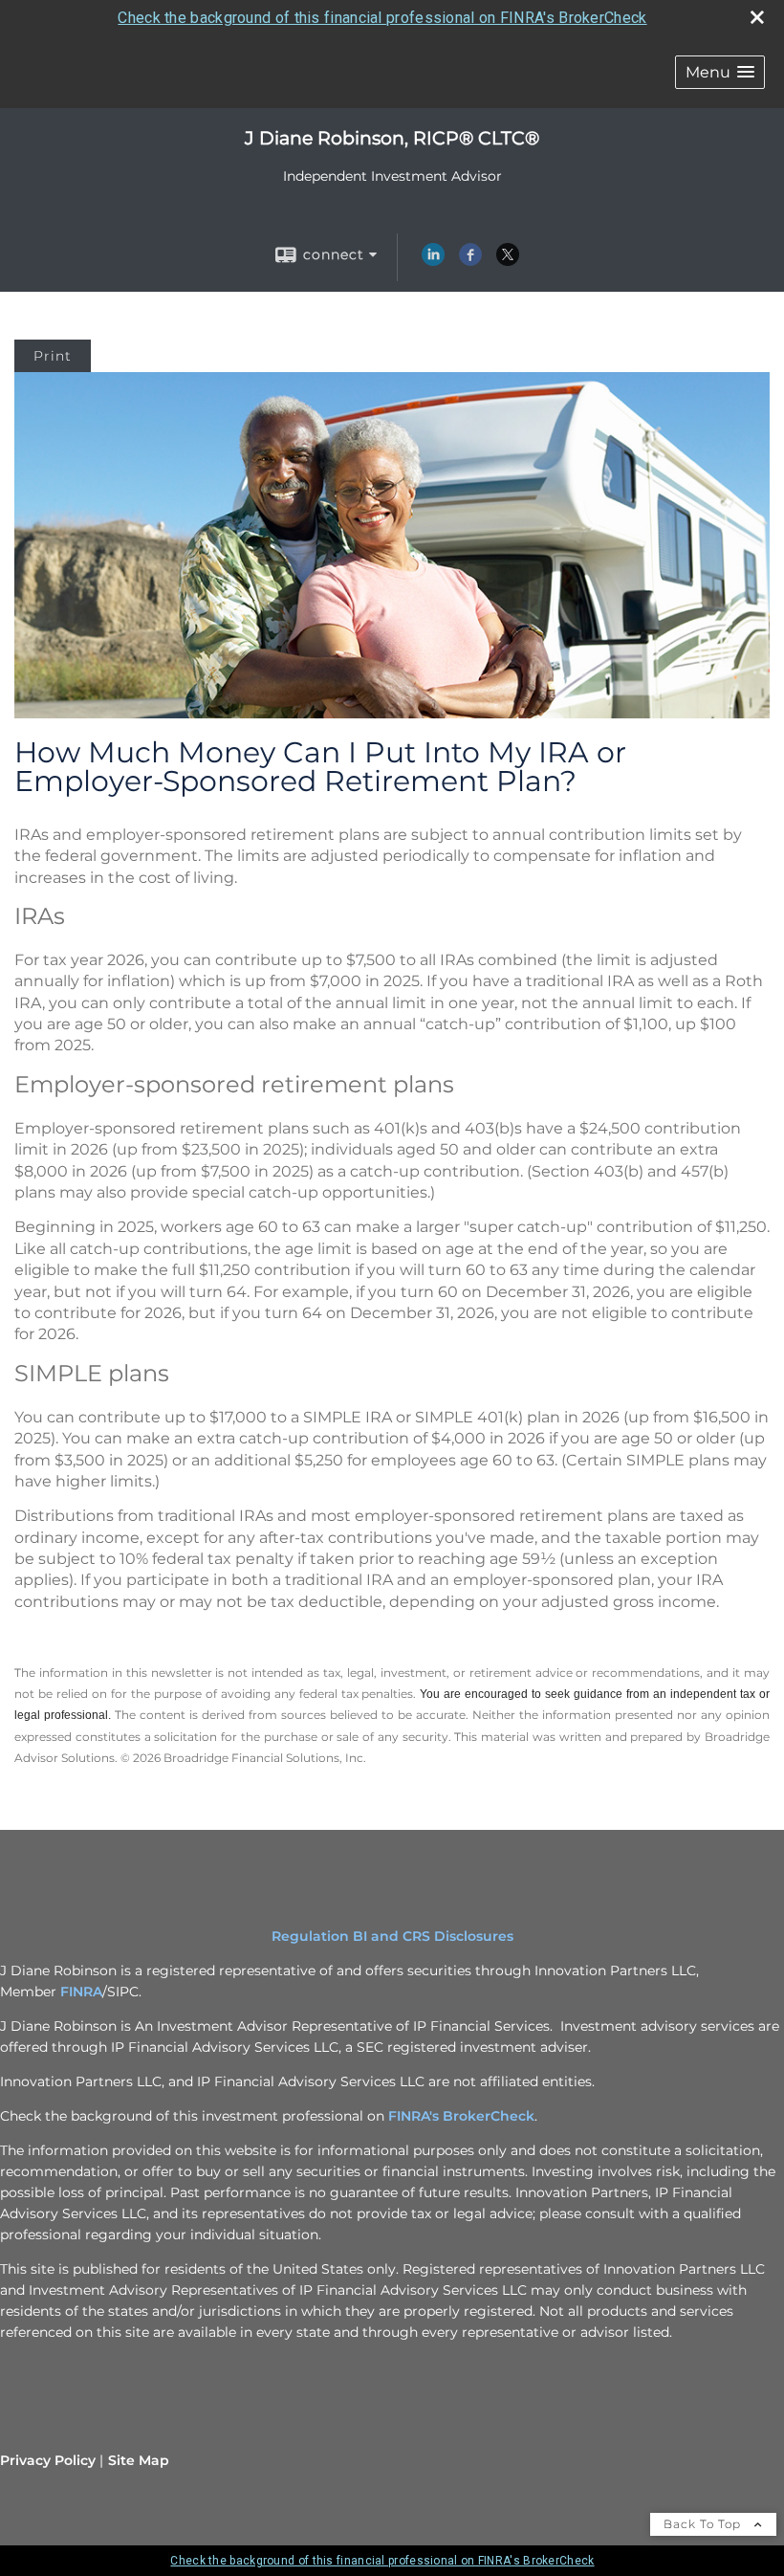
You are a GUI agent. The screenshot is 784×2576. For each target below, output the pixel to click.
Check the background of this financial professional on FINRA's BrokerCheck (382, 18)
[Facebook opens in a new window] (470, 261)
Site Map (139, 2460)
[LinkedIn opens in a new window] (433, 261)
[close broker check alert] (757, 17)
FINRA (81, 1992)
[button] (720, 72)
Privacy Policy (48, 2460)
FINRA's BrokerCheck (461, 2116)
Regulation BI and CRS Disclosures (392, 1936)
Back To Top (704, 2524)
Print (53, 356)
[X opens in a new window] (508, 261)
